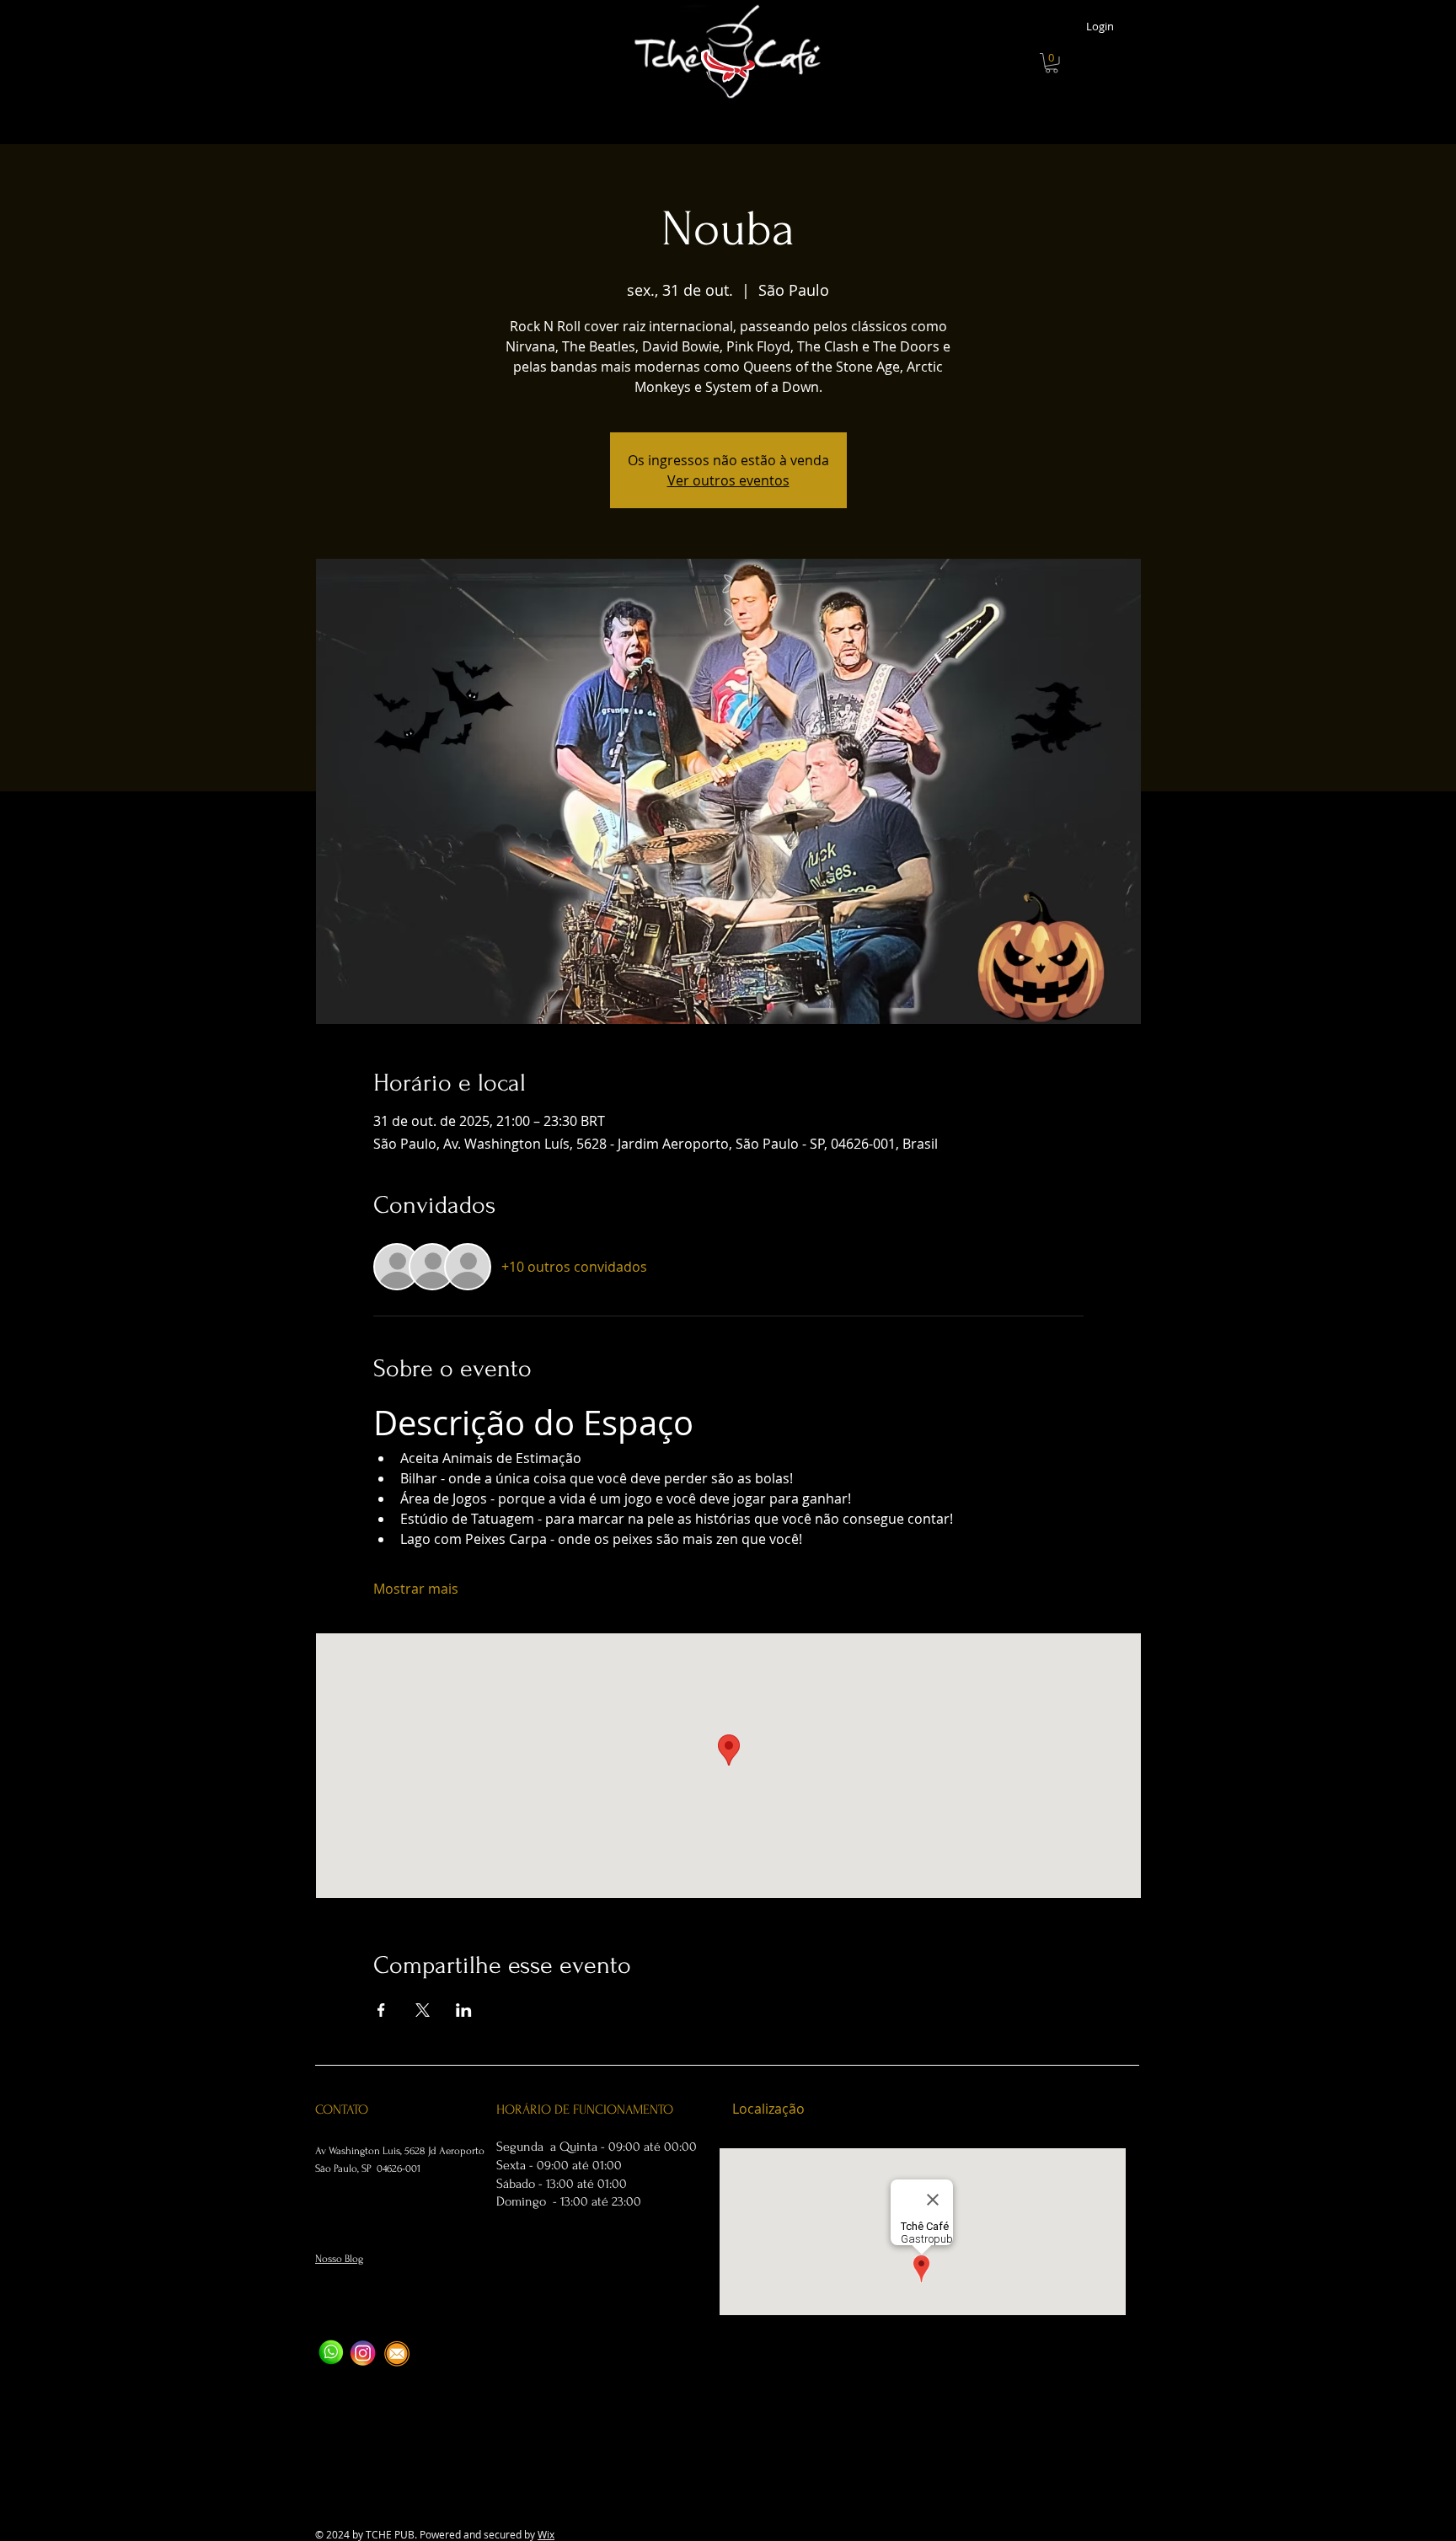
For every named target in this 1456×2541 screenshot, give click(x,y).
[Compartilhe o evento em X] (423, 2010)
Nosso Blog (339, 2259)
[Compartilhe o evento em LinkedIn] (464, 2010)
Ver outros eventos (728, 480)
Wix (546, 2534)
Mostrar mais (416, 1589)
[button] (1052, 63)
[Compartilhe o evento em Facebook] (381, 2010)
